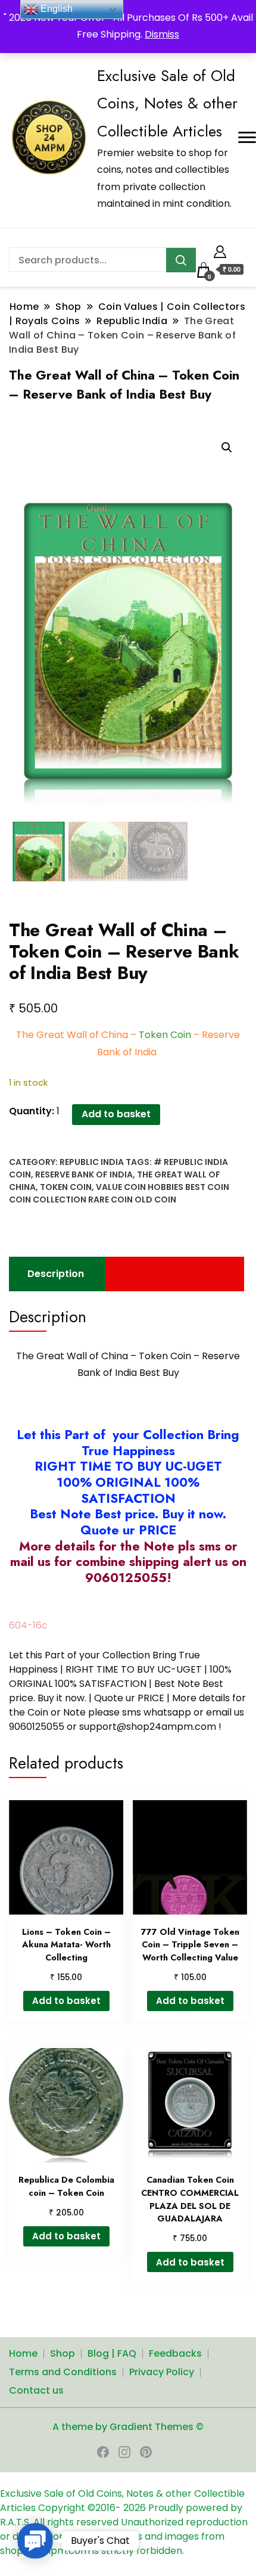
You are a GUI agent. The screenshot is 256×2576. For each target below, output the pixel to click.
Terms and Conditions (63, 2372)
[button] (227, 448)
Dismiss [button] (162, 34)
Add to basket (116, 1114)
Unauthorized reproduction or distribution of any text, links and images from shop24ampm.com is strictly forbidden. (124, 2536)
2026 (136, 2508)
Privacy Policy (162, 2372)
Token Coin (66, 1187)
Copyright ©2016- (81, 2508)
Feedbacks (175, 2353)
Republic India (92, 1162)
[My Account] (220, 250)
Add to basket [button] (66, 2001)
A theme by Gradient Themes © (128, 2427)
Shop (63, 2353)
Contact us (36, 2390)
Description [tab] (56, 1274)
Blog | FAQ (112, 2353)
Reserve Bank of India (84, 1174)
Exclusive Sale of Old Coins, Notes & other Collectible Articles (167, 103)
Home (23, 2353)
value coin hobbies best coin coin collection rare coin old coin (119, 1193)
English (55, 9)
